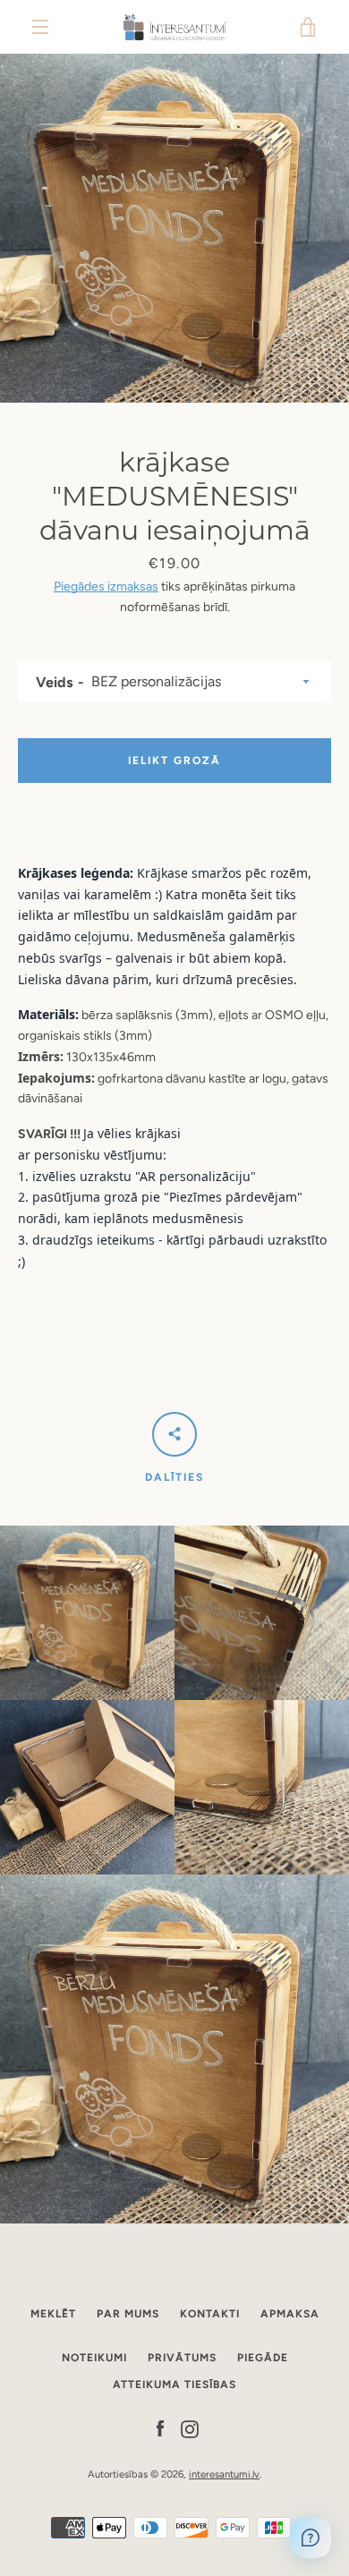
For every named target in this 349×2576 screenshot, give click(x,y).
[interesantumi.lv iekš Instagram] (190, 2428)
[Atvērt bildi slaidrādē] (174, 228)
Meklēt (53, 2314)
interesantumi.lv (224, 2474)
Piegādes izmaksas (106, 587)
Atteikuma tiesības (174, 2385)
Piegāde (263, 2358)
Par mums (128, 2314)
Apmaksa (290, 2314)
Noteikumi (94, 2358)
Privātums (182, 2358)
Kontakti (210, 2314)
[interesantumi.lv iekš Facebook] (160, 2428)
